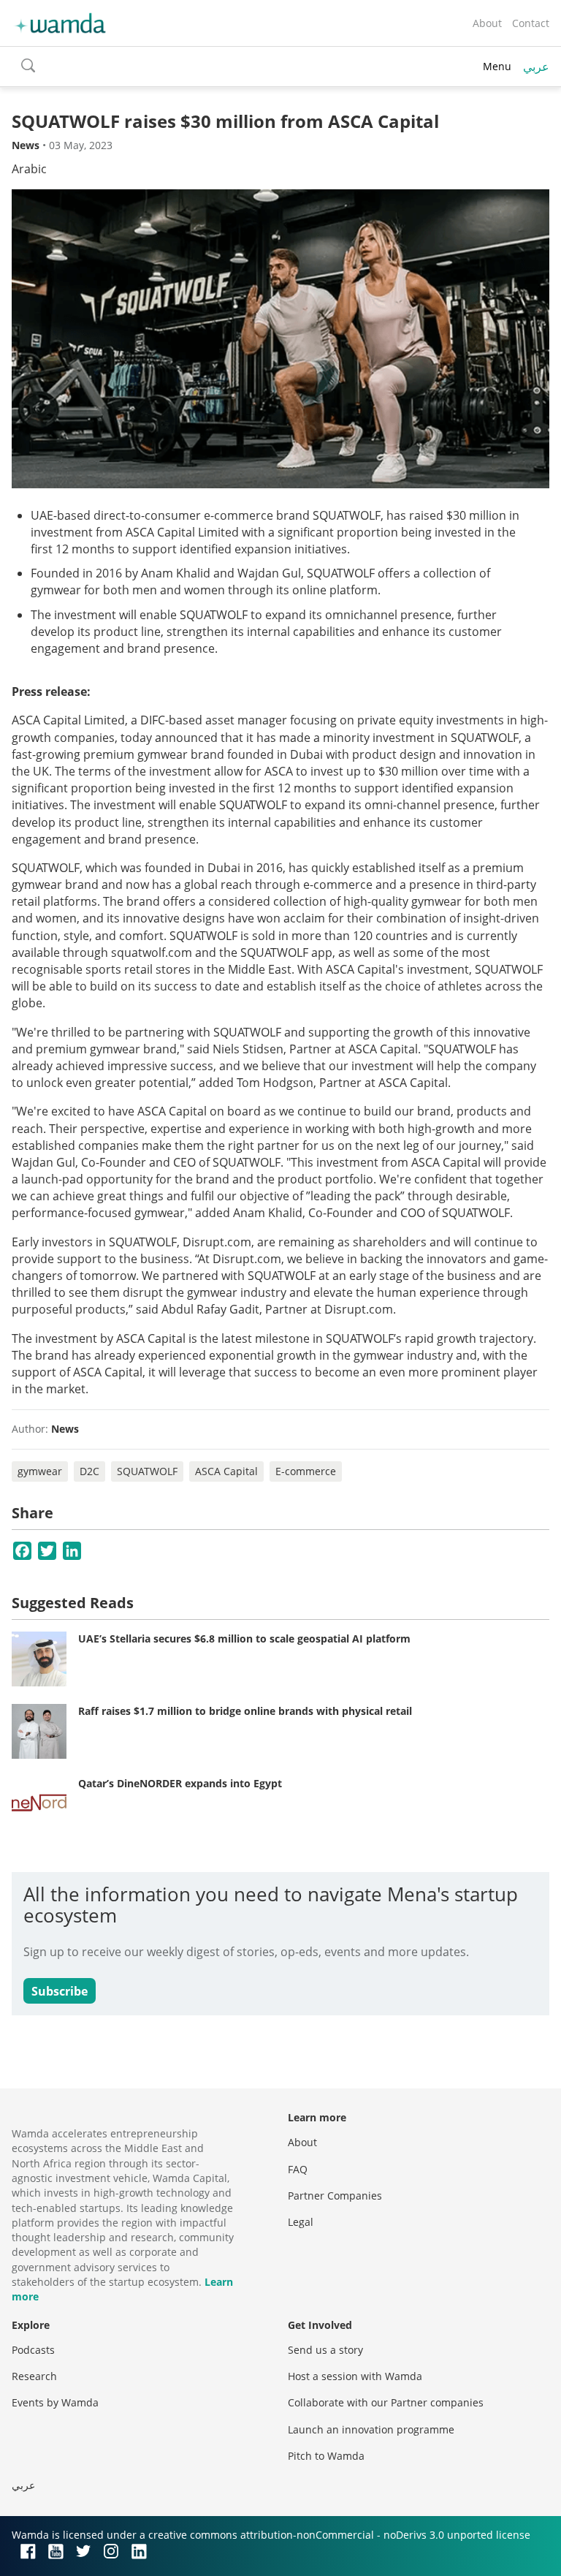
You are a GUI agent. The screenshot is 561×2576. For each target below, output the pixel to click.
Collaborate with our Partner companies (386, 2402)
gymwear (40, 1471)
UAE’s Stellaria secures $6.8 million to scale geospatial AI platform (244, 1639)
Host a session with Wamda (355, 2376)
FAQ (298, 2169)
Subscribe (60, 1991)
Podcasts (33, 2350)
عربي (536, 67)
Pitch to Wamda (326, 2456)
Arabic (29, 169)
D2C (89, 1471)
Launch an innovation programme (371, 2429)
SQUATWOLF (147, 1471)
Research (34, 2376)
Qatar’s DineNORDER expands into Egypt (180, 1783)
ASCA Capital (226, 1471)
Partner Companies (335, 2196)
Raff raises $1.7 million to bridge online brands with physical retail (245, 1711)
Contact (531, 23)
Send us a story (325, 2350)
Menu (497, 66)
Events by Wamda (55, 2402)
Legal (301, 2222)
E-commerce (306, 1471)
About (487, 23)
